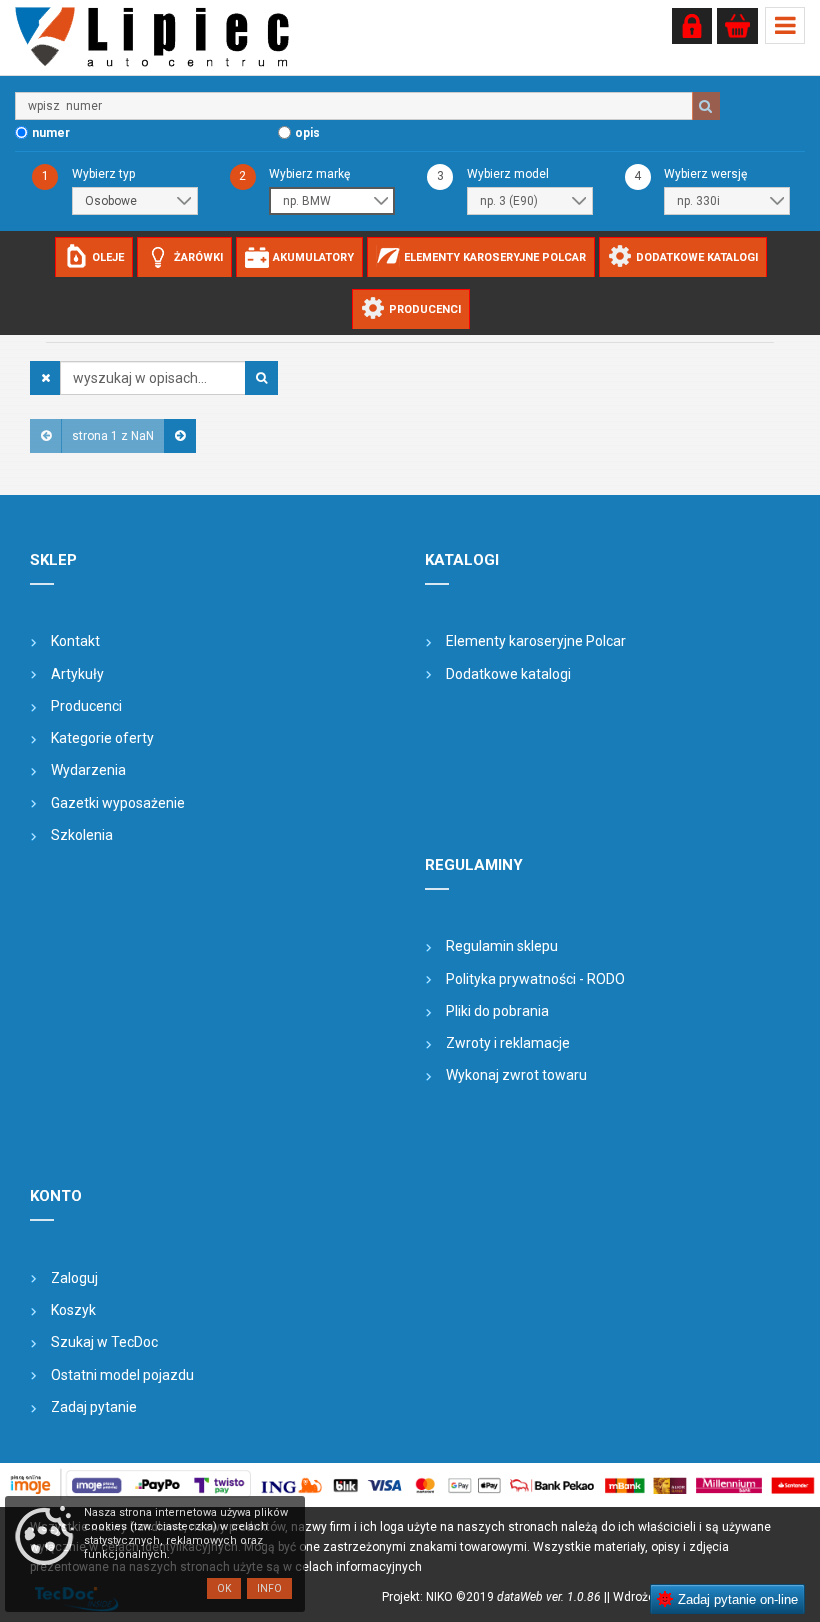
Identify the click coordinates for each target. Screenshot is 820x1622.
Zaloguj (74, 1278)
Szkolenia (82, 835)
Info (269, 1588)
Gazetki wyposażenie (118, 803)
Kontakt (75, 641)
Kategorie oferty (102, 738)
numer (51, 133)
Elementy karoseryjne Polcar (536, 641)
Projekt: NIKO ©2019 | (494, 1597)
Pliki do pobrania (497, 1011)
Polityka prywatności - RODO (535, 979)
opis (307, 133)
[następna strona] (180, 436)
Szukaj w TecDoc (104, 1342)
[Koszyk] (737, 26)
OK (224, 1588)
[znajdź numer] (706, 106)
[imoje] (410, 1485)
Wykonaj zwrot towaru (516, 1075)
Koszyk (73, 1310)
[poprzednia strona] (46, 436)
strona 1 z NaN (113, 436)
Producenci (86, 706)
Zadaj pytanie (94, 1407)
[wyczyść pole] (45, 378)
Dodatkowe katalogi (508, 674)
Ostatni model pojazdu (122, 1375)
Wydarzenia (88, 770)
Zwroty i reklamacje (508, 1043)
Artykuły (77, 674)
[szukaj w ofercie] (261, 378)
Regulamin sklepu (502, 946)
